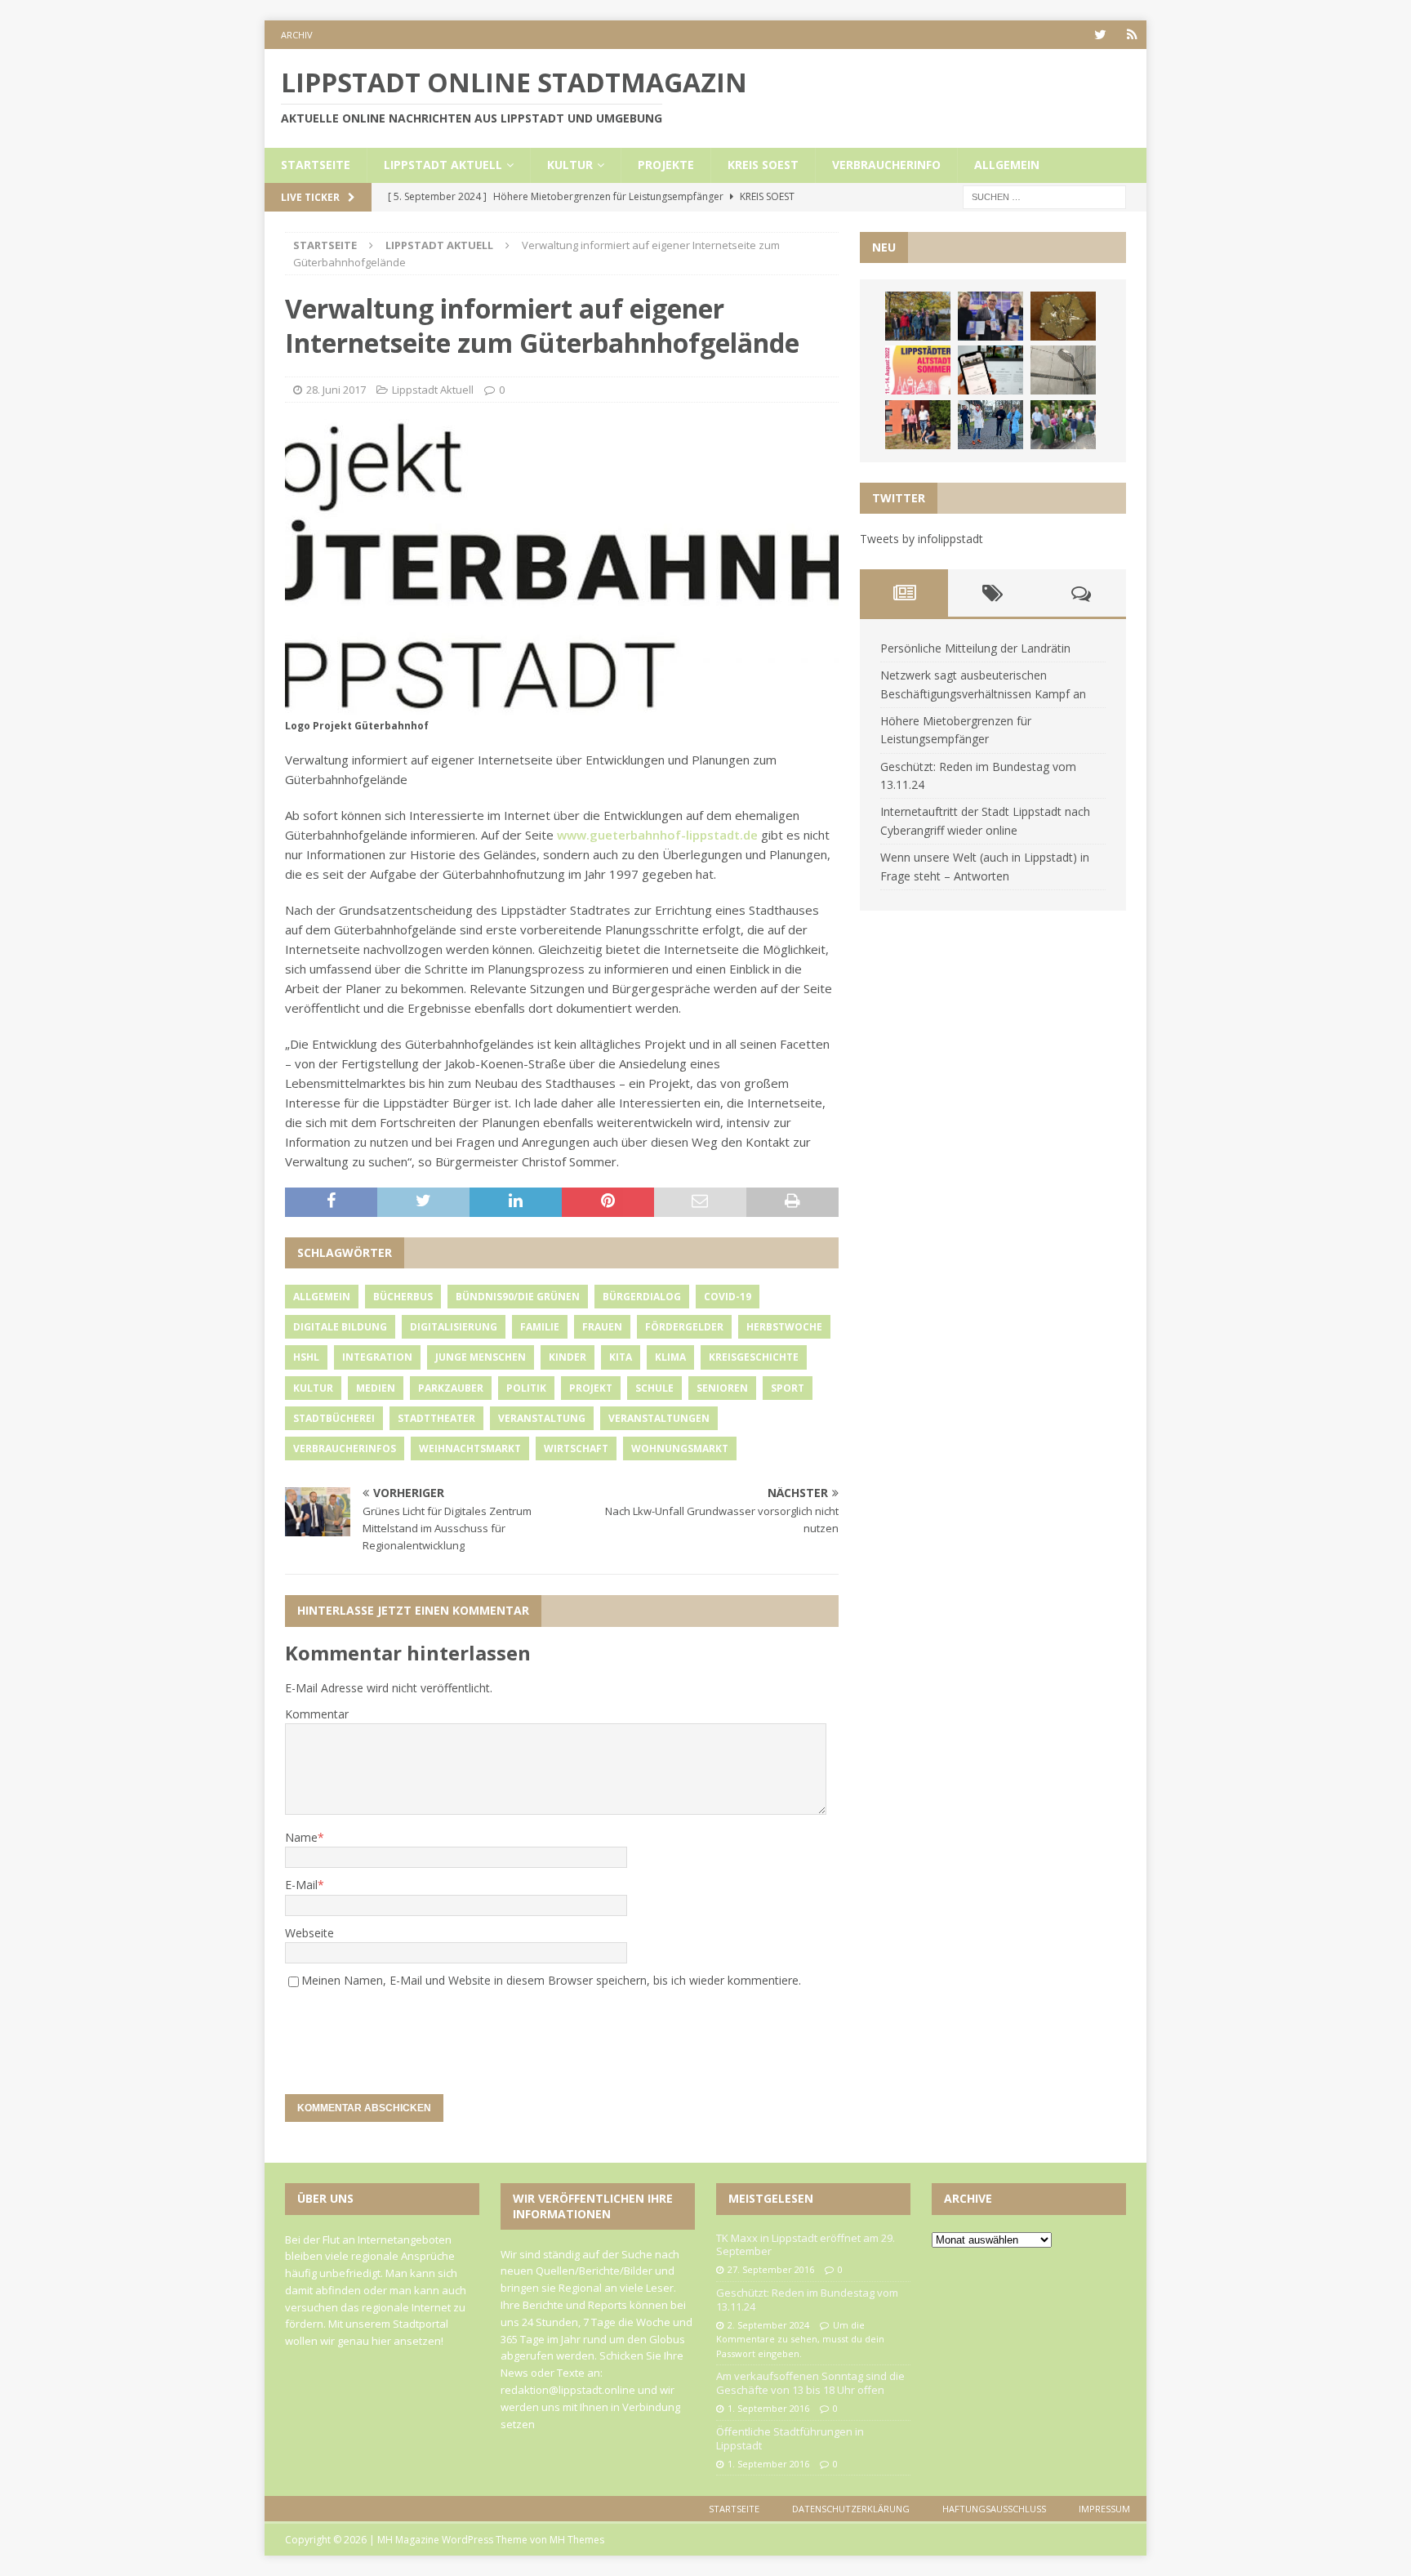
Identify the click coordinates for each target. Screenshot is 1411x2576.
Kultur (570, 165)
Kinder (568, 1357)
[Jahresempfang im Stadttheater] (1063, 316)
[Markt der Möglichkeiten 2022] (990, 316)
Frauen (602, 1327)
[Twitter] (1100, 35)
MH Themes (577, 2540)
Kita (621, 1357)
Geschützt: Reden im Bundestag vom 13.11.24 (807, 2300)
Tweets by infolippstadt (921, 539)
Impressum (1104, 2509)
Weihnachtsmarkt (470, 1448)
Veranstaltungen (659, 1418)
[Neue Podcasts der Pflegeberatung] (990, 425)
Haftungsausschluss (994, 2509)
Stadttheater (436, 1418)
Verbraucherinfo (886, 165)
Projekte (666, 165)
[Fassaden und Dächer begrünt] (918, 425)
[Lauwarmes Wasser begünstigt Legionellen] (1063, 370)
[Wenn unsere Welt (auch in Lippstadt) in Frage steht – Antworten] (918, 316)
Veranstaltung (542, 1418)
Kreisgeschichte (754, 1357)
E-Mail (301, 1885)
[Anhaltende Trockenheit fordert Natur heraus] (1063, 425)
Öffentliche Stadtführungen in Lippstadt (790, 2438)
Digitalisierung (454, 1327)
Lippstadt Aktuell (443, 165)
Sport (788, 1388)
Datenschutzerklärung (851, 2509)
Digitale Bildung (340, 1327)
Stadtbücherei (334, 1418)
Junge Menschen (481, 1357)
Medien (376, 1388)
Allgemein (1007, 165)
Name (301, 1837)
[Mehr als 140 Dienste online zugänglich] (990, 370)
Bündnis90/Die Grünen (518, 1297)
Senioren (722, 1388)
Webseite (309, 1933)
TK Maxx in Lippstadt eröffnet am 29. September (806, 2245)
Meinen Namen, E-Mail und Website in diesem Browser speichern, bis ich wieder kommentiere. (551, 1980)
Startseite (316, 165)
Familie (540, 1327)
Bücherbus (403, 1297)
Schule (654, 1388)
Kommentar (317, 1714)
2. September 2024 (768, 2325)
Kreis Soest (763, 165)
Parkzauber (451, 1388)
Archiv (297, 35)
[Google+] (1132, 35)
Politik (526, 1388)
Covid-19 (728, 1297)
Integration (377, 1357)
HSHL (306, 1357)
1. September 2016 (768, 2408)
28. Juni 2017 (336, 390)
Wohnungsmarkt (680, 1448)
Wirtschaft (576, 1448)
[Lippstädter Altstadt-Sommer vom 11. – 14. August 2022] (918, 370)
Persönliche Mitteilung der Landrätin (975, 648)
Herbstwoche (784, 1327)
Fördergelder (684, 1327)
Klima (670, 1357)
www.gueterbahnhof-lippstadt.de (657, 835)
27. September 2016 (771, 2269)
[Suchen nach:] (1044, 196)
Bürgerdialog (642, 1297)
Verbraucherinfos (345, 1448)
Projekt (591, 1388)
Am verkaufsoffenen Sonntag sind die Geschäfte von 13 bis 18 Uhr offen (810, 2383)
